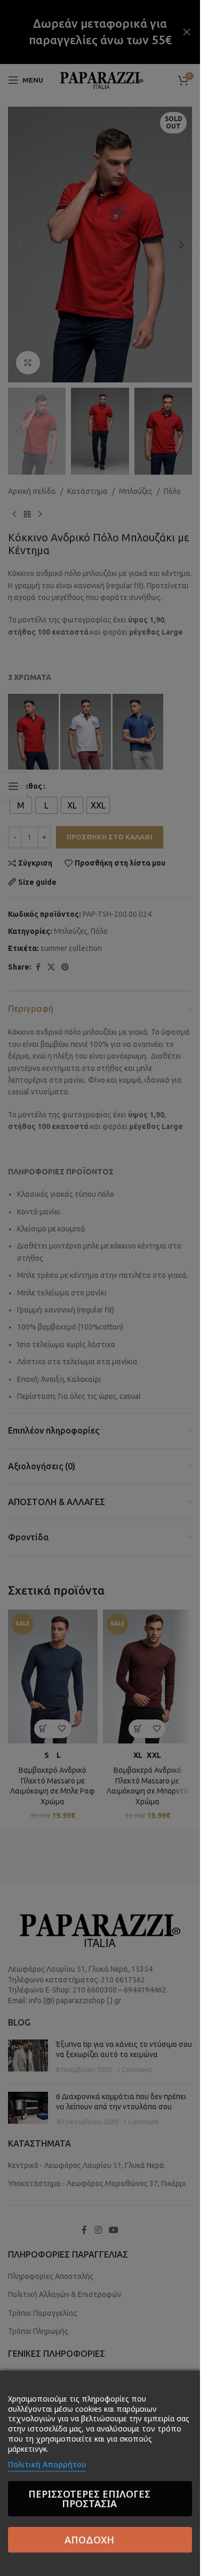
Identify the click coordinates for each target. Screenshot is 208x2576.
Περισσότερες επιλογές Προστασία (89, 2499)
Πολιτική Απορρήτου (47, 2464)
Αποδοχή (89, 2540)
